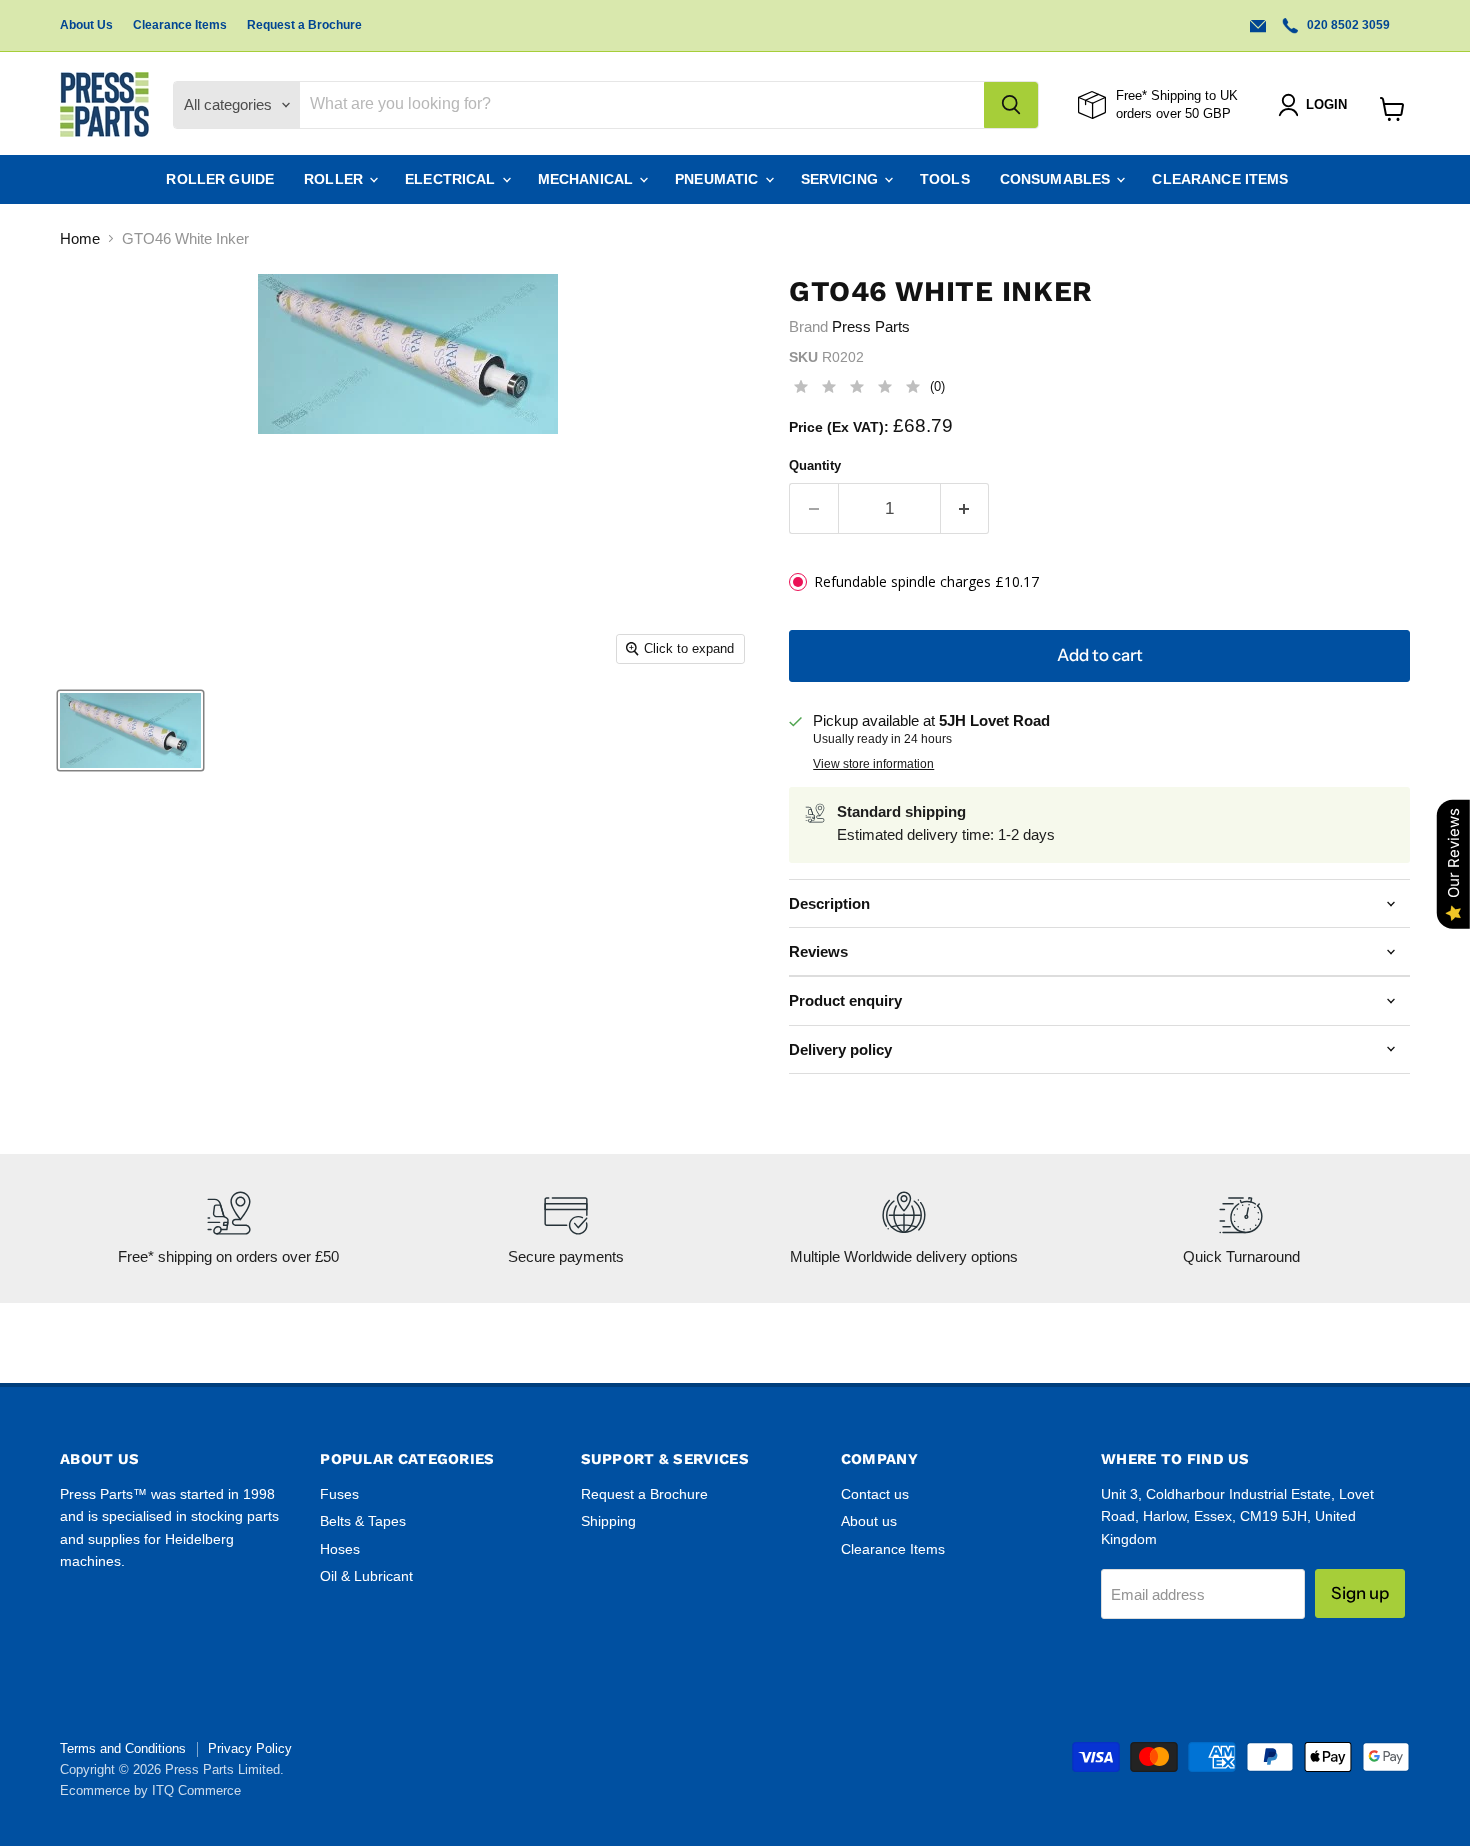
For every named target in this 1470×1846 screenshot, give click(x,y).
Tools (945, 179)
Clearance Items (180, 25)
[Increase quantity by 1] (965, 508)
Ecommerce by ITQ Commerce (150, 1790)
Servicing (841, 179)
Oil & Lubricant (366, 1576)
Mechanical (588, 179)
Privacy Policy (250, 1748)
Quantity (815, 465)
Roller (335, 179)
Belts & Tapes (363, 1521)
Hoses (340, 1549)
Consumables (1057, 179)
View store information (873, 764)
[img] (857, 389)
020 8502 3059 (1347, 25)
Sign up (1360, 1593)
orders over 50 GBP (1173, 113)
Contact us (875, 1494)
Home (80, 238)
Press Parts (871, 326)
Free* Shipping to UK (1177, 95)
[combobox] (642, 105)
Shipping (608, 1521)
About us (869, 1521)
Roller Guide (220, 179)
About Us (86, 25)
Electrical (452, 179)
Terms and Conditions (123, 1748)
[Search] (1011, 105)
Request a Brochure (304, 25)
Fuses (339, 1494)
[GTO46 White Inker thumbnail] (130, 730)
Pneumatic (718, 179)
